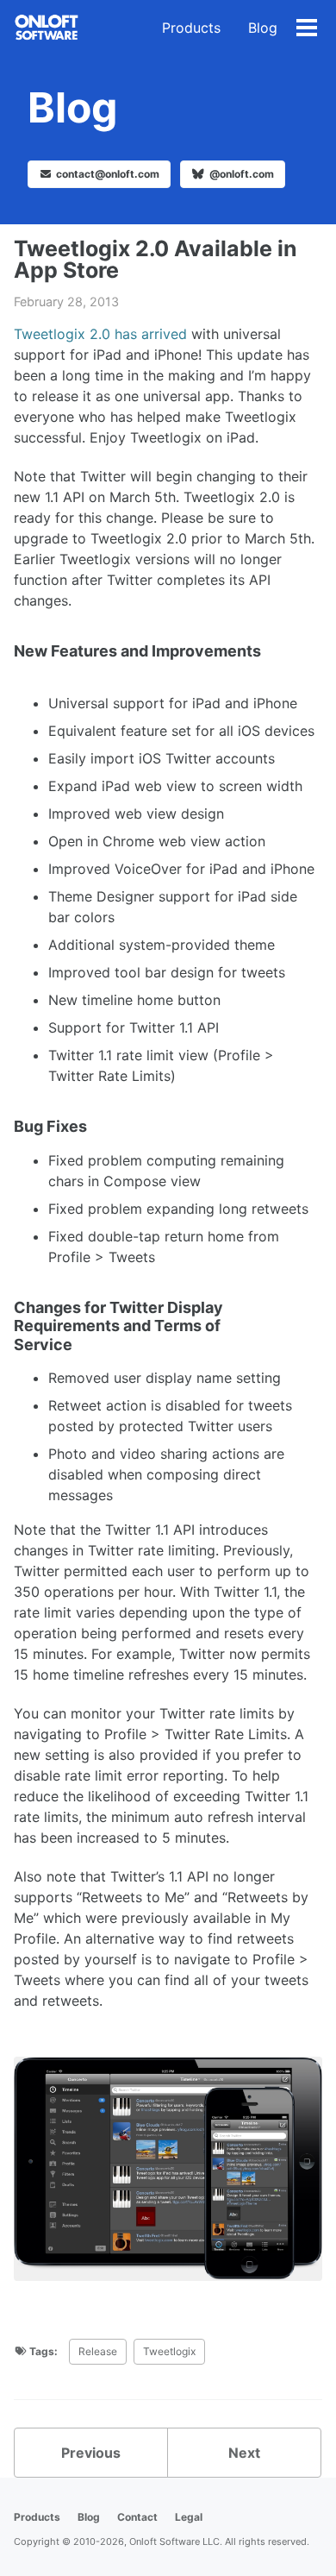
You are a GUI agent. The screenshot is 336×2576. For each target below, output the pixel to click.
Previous (91, 2453)
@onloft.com (240, 174)
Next (244, 2453)
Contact (137, 2517)
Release (98, 2351)
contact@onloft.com (108, 174)
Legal (189, 2517)
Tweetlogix (169, 2351)
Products (191, 28)
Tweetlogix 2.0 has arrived (100, 334)
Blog (263, 28)
